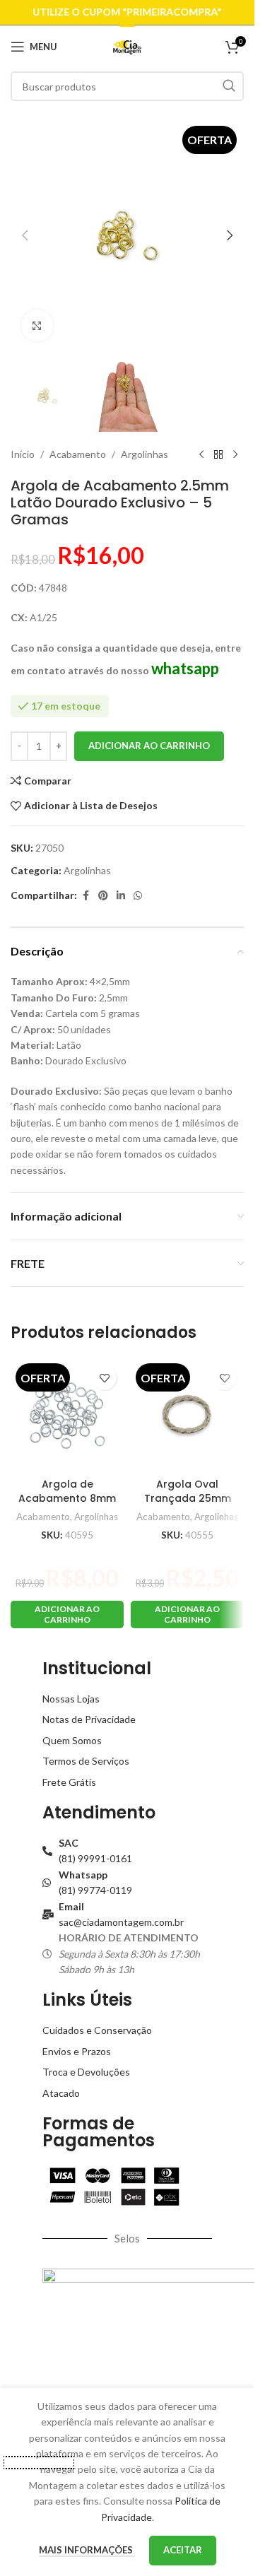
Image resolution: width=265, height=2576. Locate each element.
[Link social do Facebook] (86, 896)
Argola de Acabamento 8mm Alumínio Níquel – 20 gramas (67, 1505)
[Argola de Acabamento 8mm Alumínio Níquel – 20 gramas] (67, 1415)
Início (23, 454)
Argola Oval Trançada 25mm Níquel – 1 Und (188, 1498)
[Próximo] (235, 454)
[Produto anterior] (201, 454)
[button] (25, 235)
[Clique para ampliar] (37, 325)
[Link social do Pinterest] (103, 896)
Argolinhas (145, 454)
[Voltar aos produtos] (218, 454)
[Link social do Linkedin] (121, 896)
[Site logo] (128, 46)
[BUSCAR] (229, 86)
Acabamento (78, 454)
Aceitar (183, 2550)
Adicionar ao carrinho (149, 746)
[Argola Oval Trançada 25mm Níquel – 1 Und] (187, 1415)
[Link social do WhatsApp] (138, 896)
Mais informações (87, 2550)
